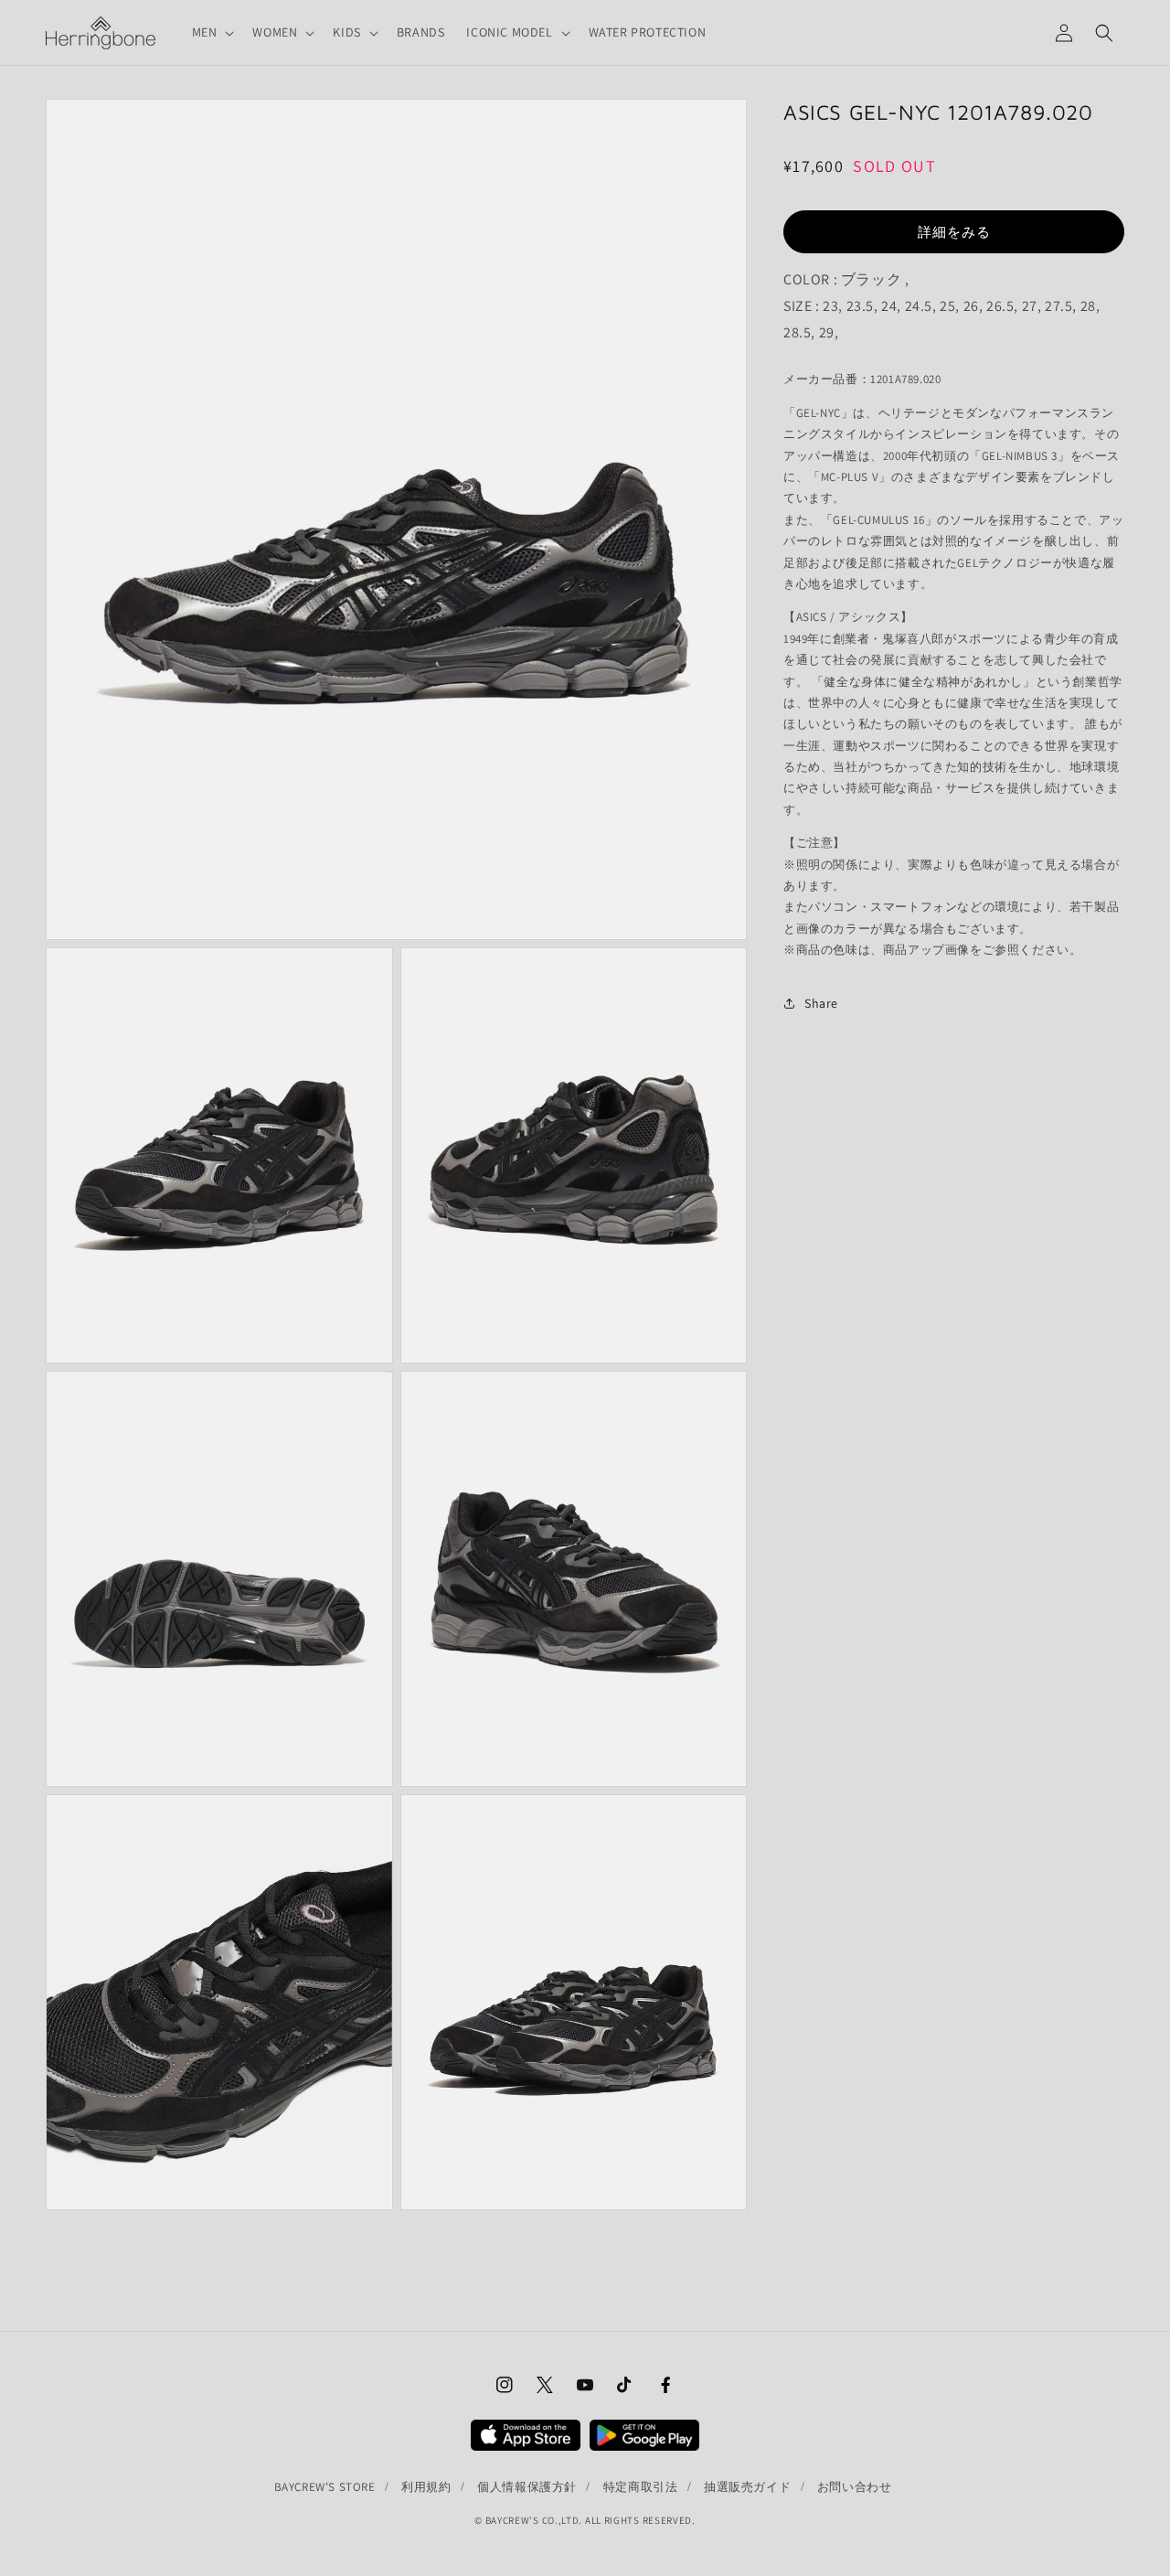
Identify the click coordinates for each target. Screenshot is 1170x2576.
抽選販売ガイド (747, 2487)
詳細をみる (954, 231)
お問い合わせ (855, 2487)
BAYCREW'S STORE (325, 2487)
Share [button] (821, 1003)
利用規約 (426, 2487)
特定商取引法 (641, 2487)
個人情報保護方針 (527, 2487)
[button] (212, 32)
